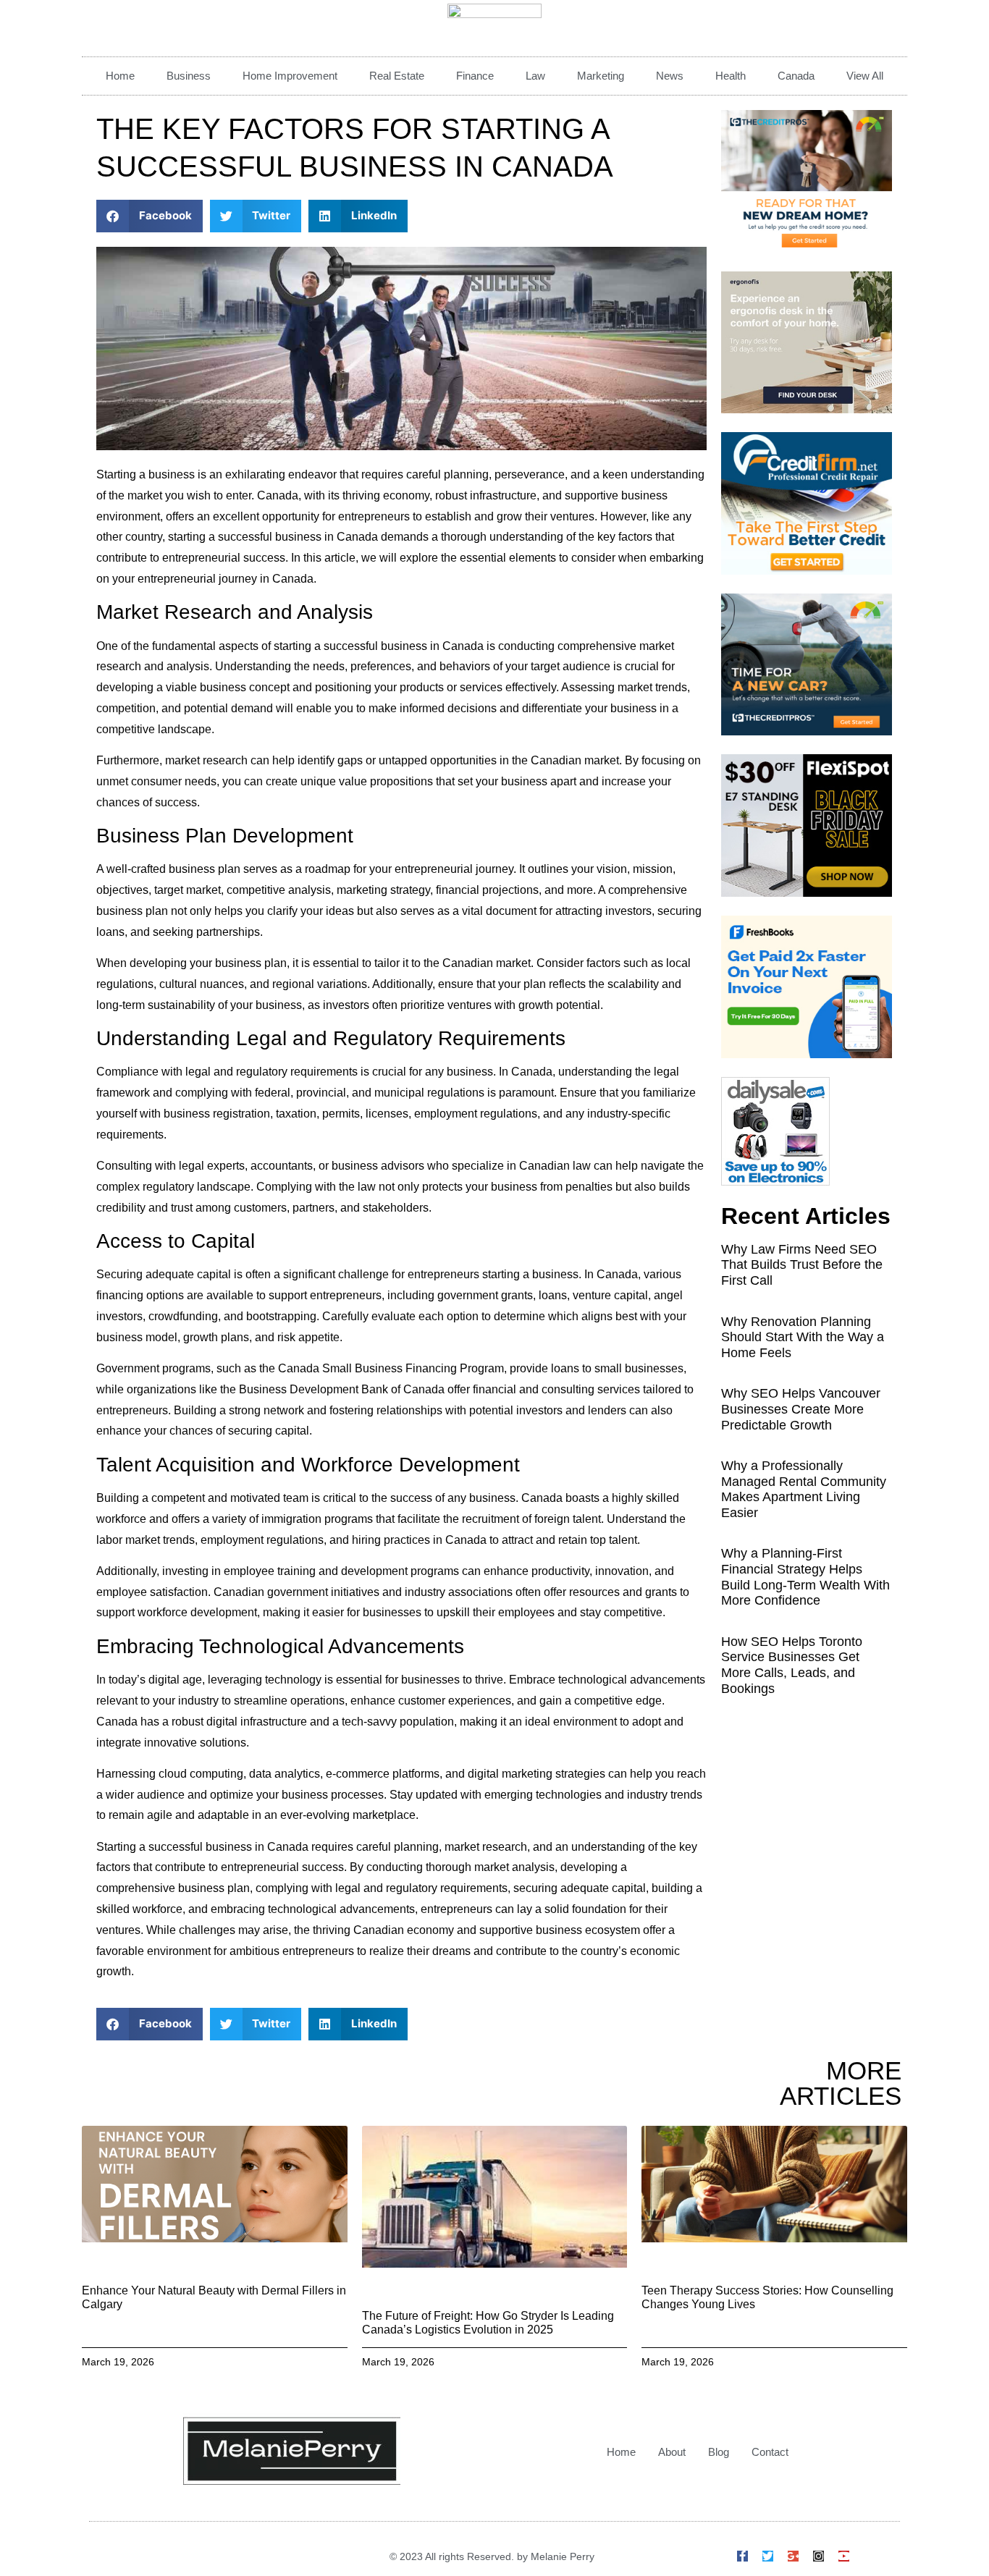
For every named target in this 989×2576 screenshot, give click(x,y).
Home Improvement (290, 76)
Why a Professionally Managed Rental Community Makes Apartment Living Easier (804, 1489)
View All (865, 76)
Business (189, 76)
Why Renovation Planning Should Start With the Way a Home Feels (803, 1337)
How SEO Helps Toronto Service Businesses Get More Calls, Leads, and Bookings (792, 1665)
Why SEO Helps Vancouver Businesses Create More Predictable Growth (801, 1409)
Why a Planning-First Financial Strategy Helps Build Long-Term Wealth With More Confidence (805, 1577)
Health (731, 76)
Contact (770, 2452)
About (672, 2452)
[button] (150, 216)
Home (120, 76)
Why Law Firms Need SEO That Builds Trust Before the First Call (802, 1265)
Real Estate (397, 76)
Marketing (601, 76)
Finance (475, 76)
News (670, 76)
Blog (719, 2452)
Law (535, 76)
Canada (796, 76)
